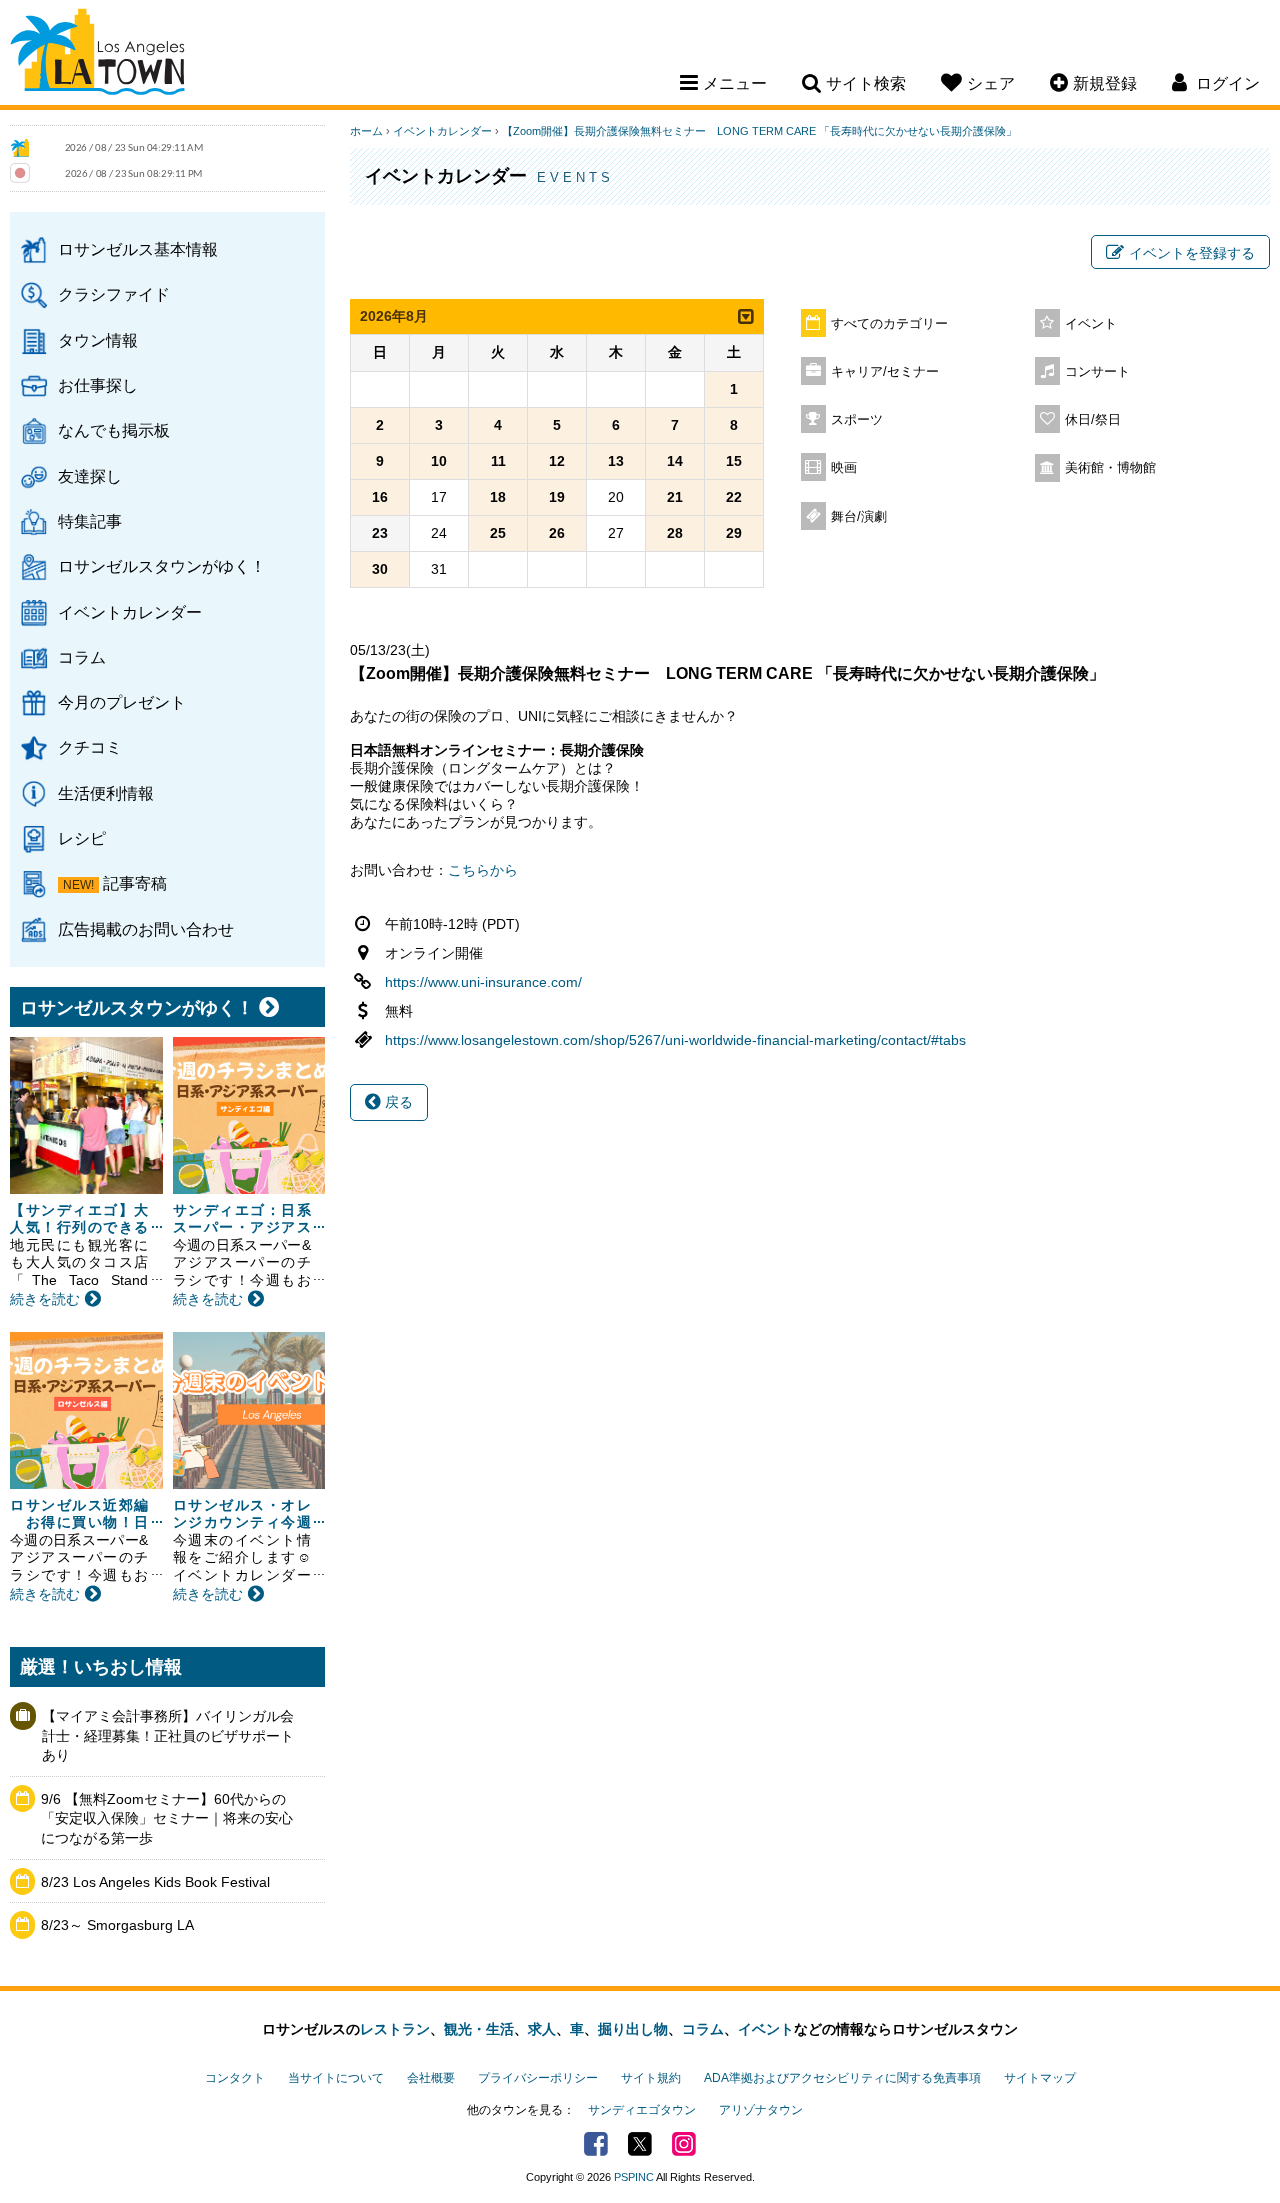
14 (675, 461)
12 (557, 461)
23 (380, 533)
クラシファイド (114, 294)
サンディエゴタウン (642, 2110)
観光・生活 (479, 2029)
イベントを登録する (1192, 253)
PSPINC (634, 2177)
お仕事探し (98, 385)
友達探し (90, 476)
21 (675, 497)
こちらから (483, 870)
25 (498, 533)
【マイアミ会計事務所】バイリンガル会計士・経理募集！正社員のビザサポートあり (168, 1735)
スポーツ (857, 420)
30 (380, 569)
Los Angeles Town (97, 55)
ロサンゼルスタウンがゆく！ (162, 566)
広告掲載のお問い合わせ (146, 929)
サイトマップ (1040, 2078)
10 (439, 461)
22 (734, 497)
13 (616, 461)
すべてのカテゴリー (889, 324)
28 (675, 533)
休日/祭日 (1093, 420)
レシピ (82, 838)
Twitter (640, 2144)
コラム (82, 657)
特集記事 (90, 521)
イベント (1091, 324)
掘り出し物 (633, 2029)
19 (557, 497)
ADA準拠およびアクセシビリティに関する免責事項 (842, 2078)
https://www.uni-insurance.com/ (483, 982)
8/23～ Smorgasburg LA (117, 1925)
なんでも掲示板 (114, 430)
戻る (397, 1102)
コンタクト (235, 2078)
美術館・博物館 (1110, 468)
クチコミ (90, 747)
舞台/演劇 (859, 517)
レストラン (395, 2029)
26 (557, 533)
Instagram (684, 2144)
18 (498, 497)
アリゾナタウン (761, 2110)
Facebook (596, 2144)
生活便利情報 (106, 793)
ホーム (366, 131)
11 (498, 461)
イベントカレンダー (130, 612)
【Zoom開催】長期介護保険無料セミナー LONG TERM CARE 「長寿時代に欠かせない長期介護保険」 (759, 131)
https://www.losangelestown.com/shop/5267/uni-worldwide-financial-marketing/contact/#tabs (675, 1040)
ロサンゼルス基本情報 (138, 249)
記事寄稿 (135, 883)
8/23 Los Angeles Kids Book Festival (155, 1882)
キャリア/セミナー (885, 372)
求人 (542, 2029)
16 (380, 497)
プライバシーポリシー (538, 2078)
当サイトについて (336, 2078)
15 (734, 461)
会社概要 (431, 2078)
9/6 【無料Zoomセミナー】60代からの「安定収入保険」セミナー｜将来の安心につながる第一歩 (167, 1818)
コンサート (1097, 372)
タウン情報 (98, 340)
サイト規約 (651, 2078)
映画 (844, 468)
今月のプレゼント (122, 702)
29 (734, 533)
